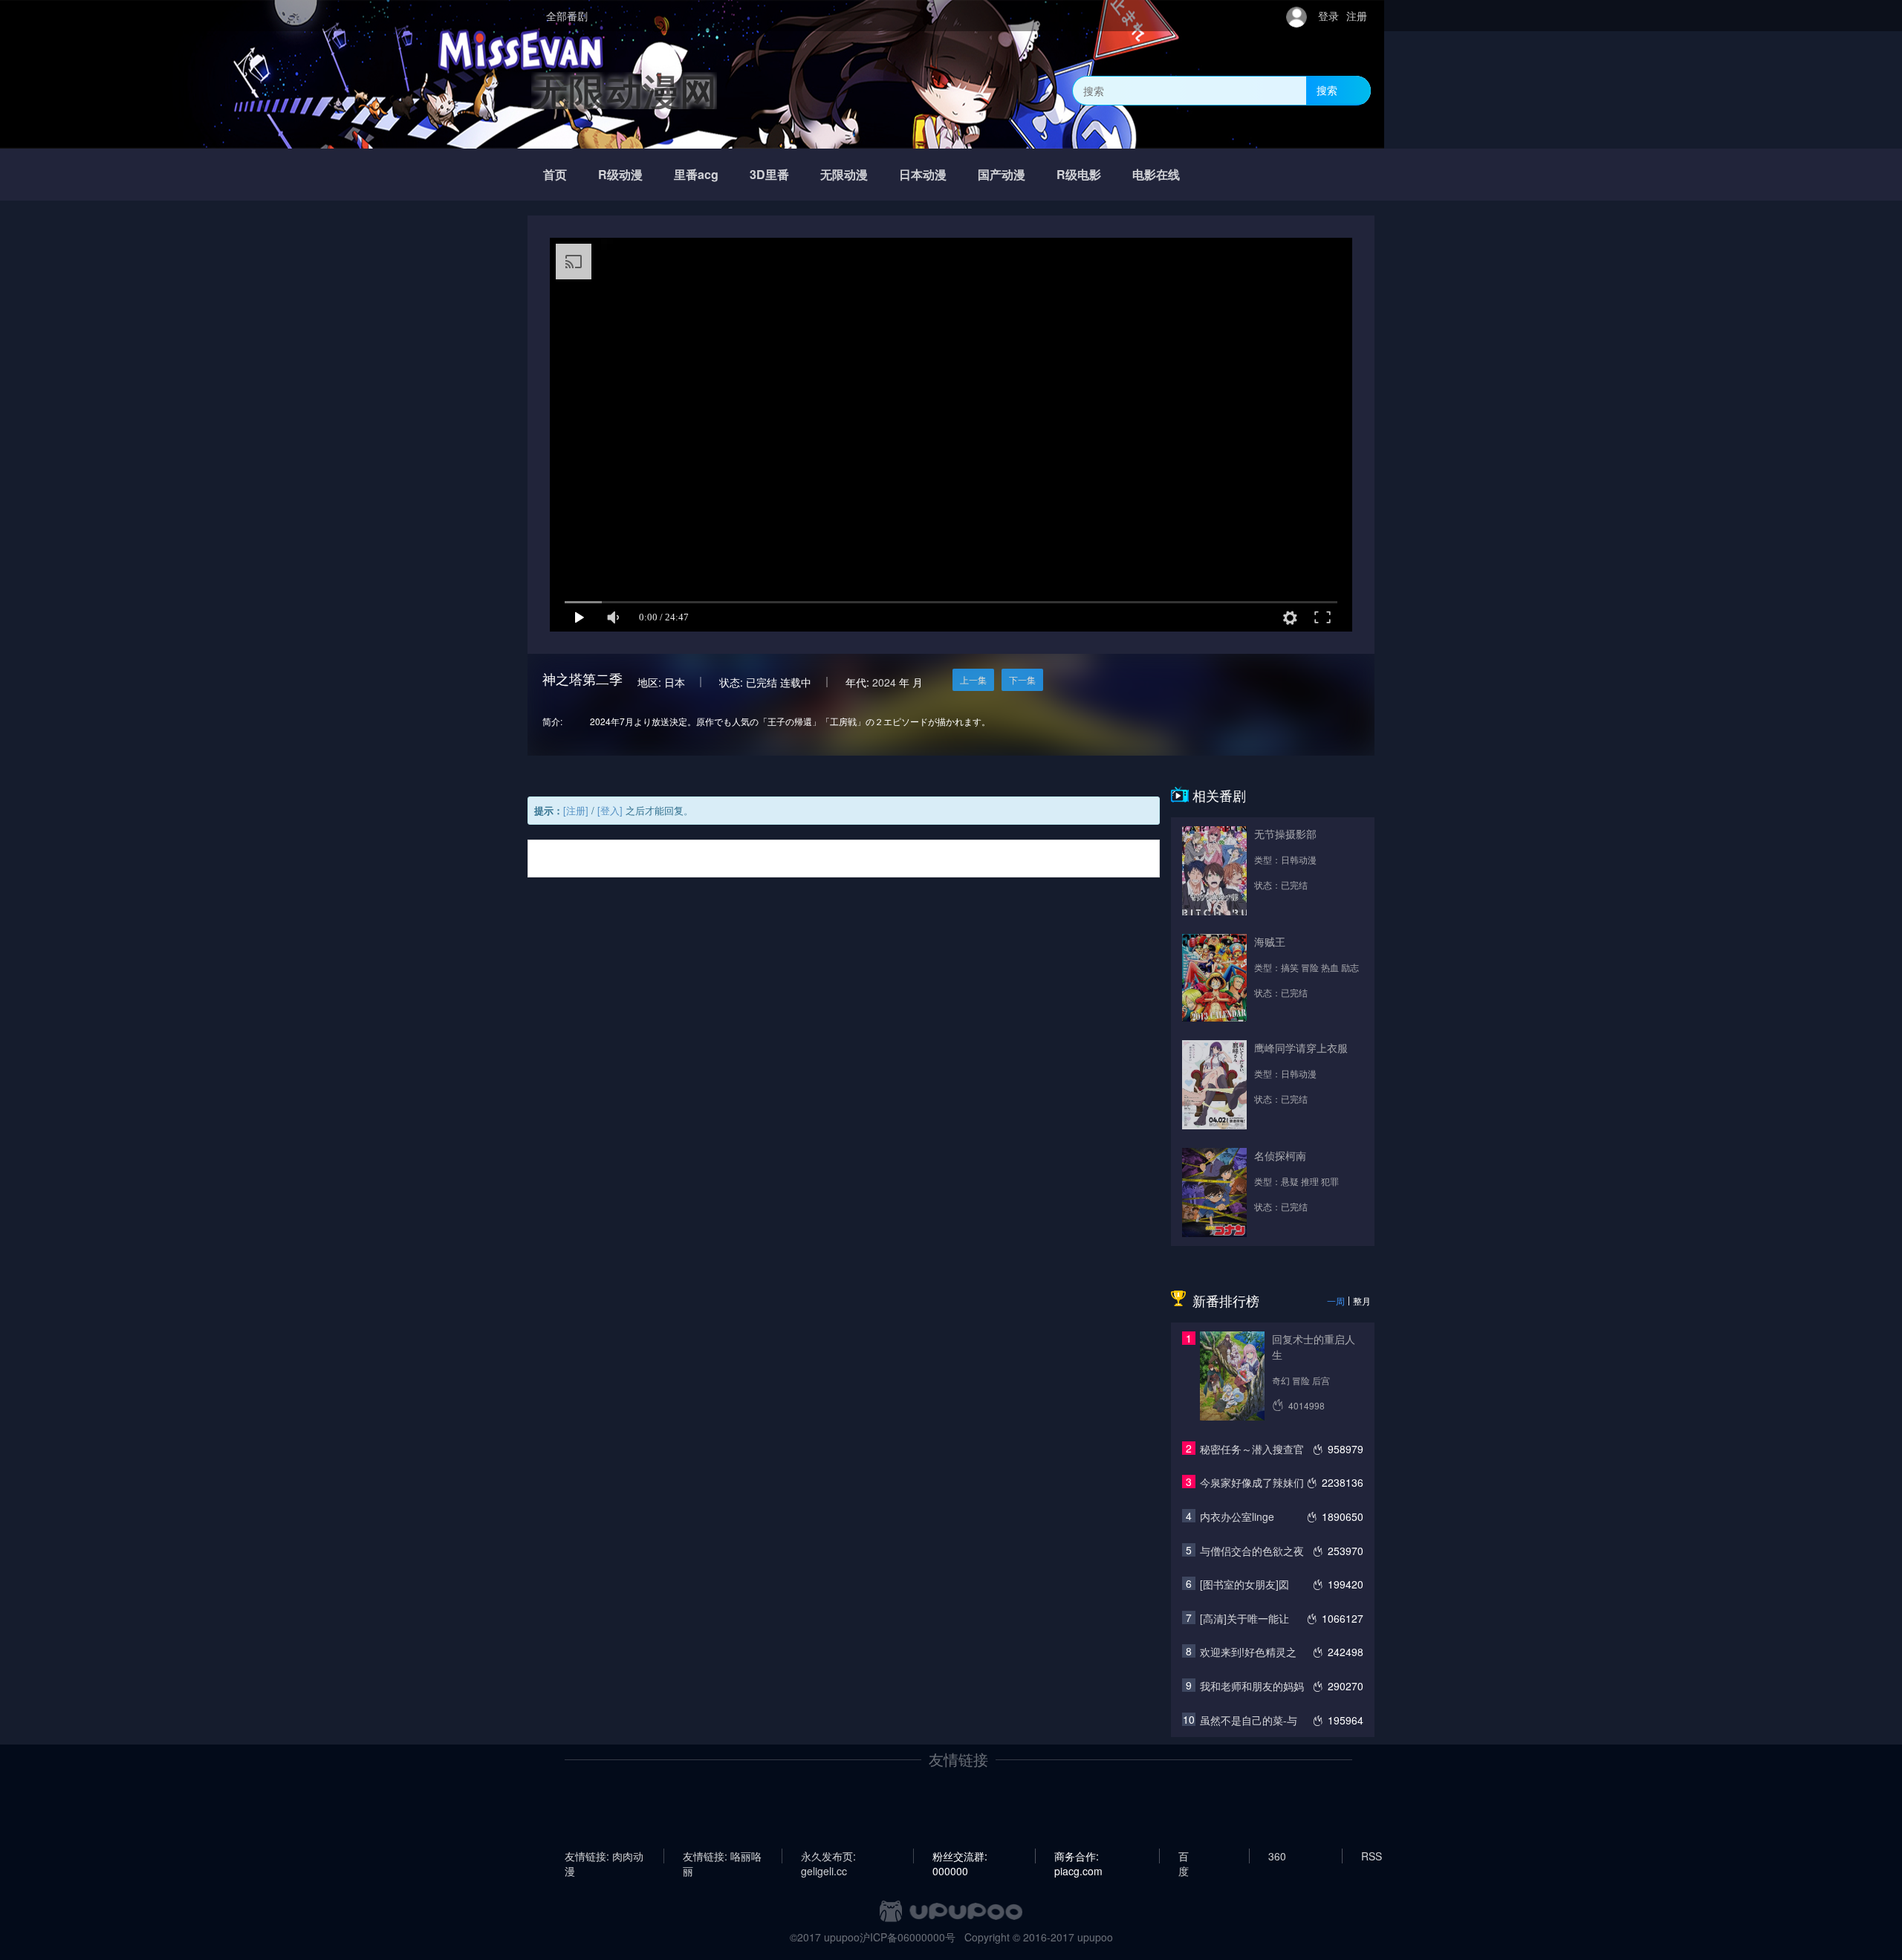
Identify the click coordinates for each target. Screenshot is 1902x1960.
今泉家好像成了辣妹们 (1252, 1482)
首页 (555, 174)
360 (1277, 1856)
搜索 (1327, 90)
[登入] (610, 810)
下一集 (1022, 679)
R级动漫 (620, 174)
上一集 (973, 679)
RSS (1372, 1856)
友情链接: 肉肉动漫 (604, 1856)
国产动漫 (1002, 174)
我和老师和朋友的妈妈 (1252, 1686)
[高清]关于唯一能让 (1244, 1618)
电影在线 (1156, 174)
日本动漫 (923, 174)
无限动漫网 (624, 90)
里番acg (696, 174)
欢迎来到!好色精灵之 (1248, 1652)
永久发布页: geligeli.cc (828, 1856)
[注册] (576, 810)
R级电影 (1079, 174)
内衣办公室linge (1237, 1516)
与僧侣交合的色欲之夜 (1252, 1551)
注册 (1357, 16)
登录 (1328, 16)
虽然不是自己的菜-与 (1249, 1720)
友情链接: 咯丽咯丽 (722, 1856)
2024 (884, 682)
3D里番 (769, 174)
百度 (1184, 1856)
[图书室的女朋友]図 (1244, 1584)
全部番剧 (567, 16)
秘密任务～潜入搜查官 (1252, 1449)
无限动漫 (844, 174)
